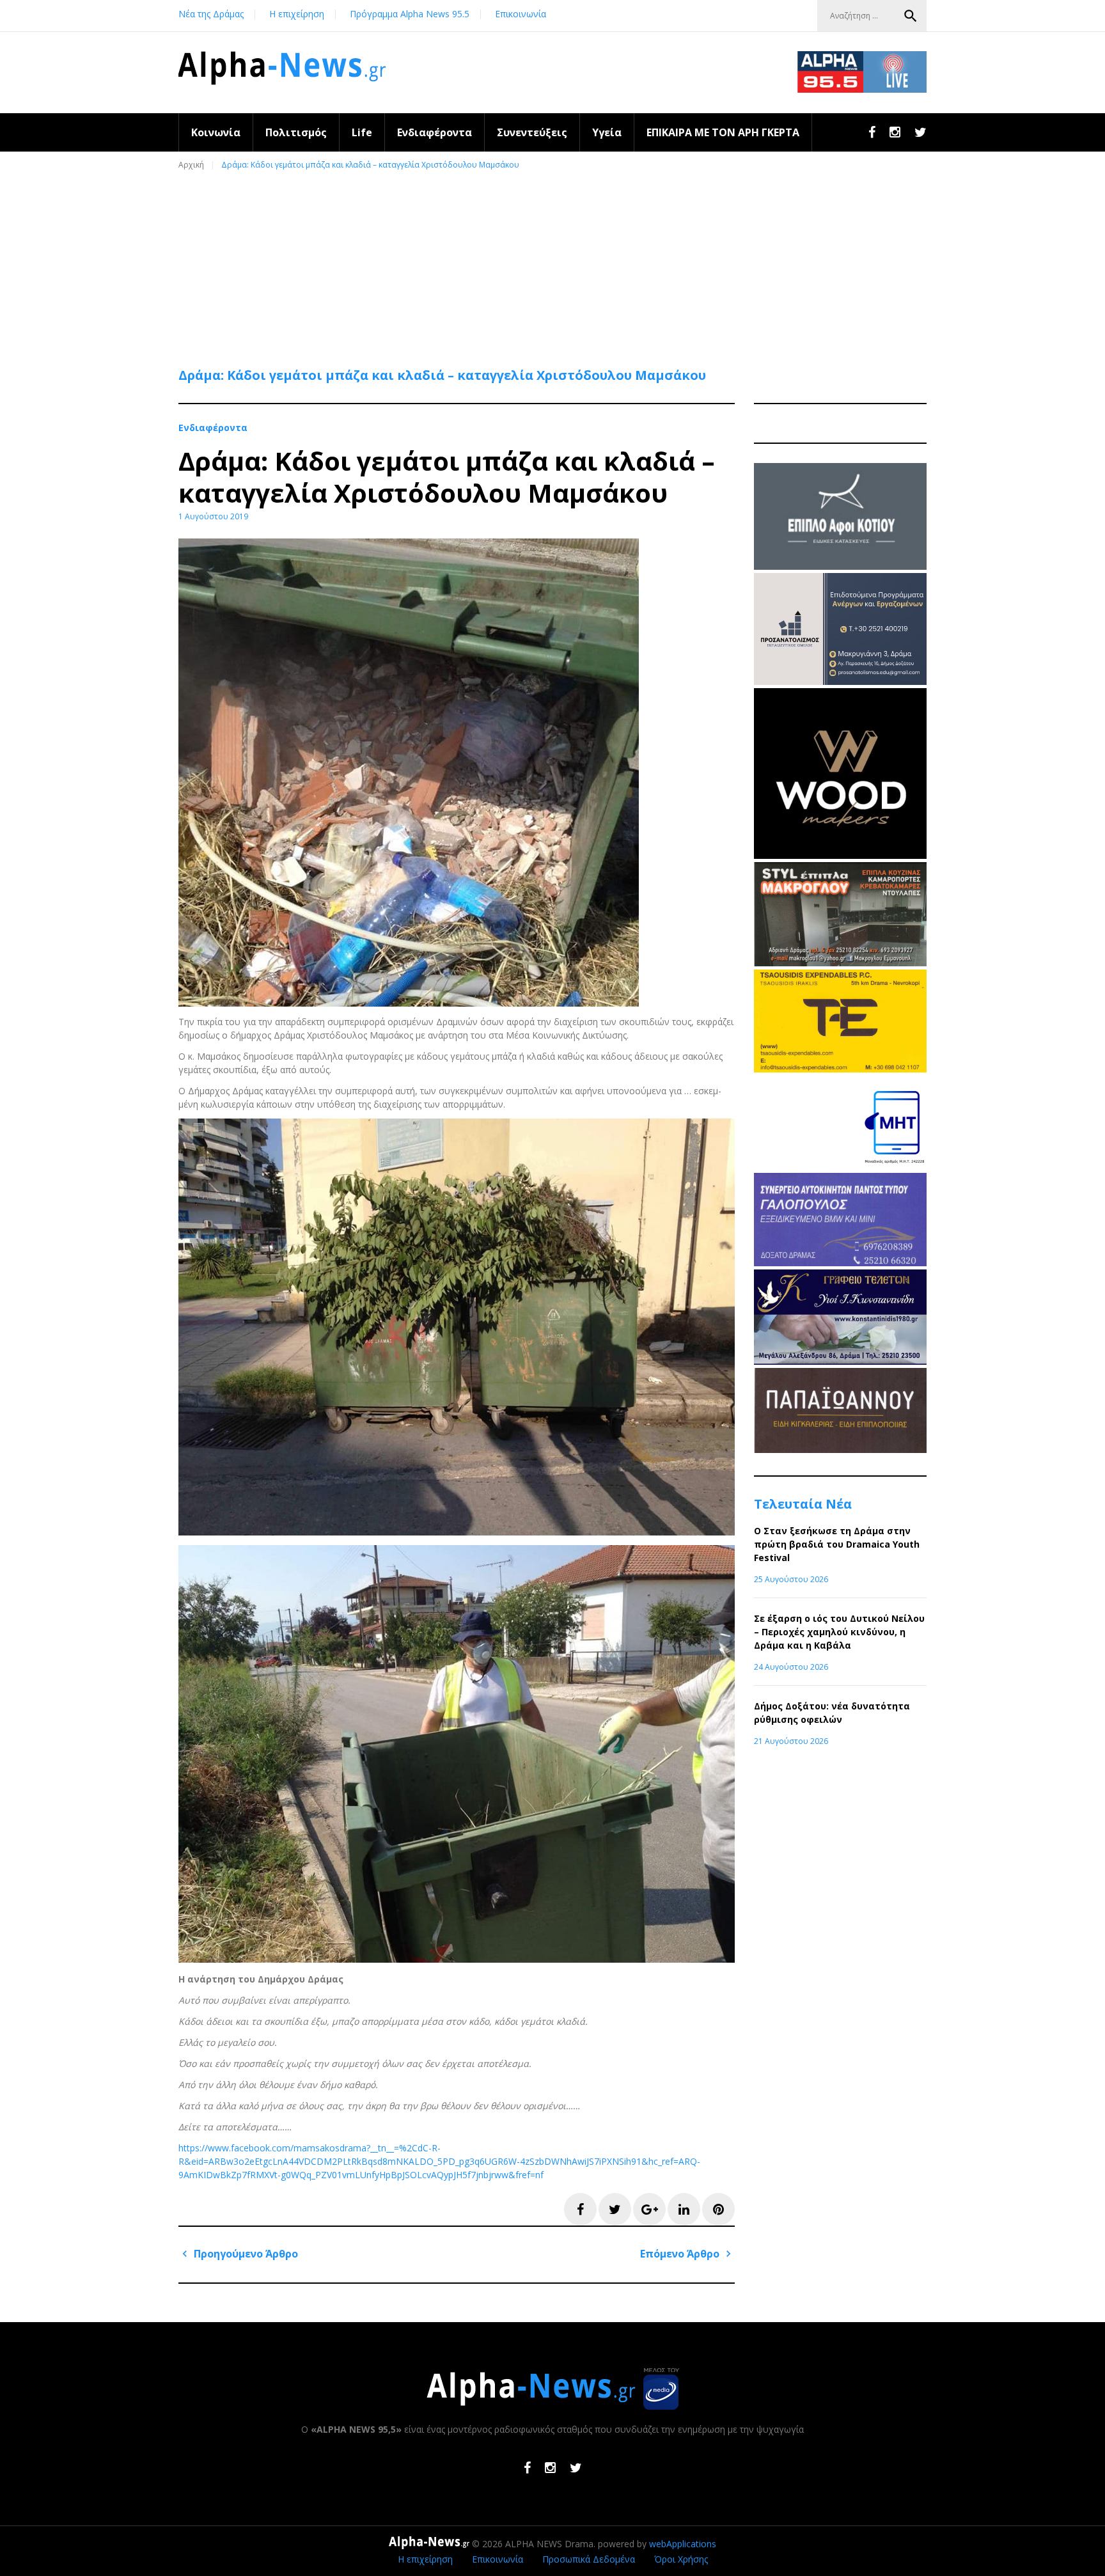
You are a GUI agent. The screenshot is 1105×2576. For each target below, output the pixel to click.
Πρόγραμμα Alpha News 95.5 (410, 14)
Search (911, 16)
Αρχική (191, 165)
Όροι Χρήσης (681, 2559)
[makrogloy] (840, 963)
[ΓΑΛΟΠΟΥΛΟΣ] (840, 1263)
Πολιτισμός (296, 132)
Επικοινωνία (521, 14)
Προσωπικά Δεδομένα (589, 2559)
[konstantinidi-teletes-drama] (840, 1361)
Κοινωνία (216, 132)
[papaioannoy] (840, 1449)
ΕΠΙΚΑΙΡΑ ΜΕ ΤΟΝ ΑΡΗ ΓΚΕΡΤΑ (723, 132)
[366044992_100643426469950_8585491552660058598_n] (840, 855)
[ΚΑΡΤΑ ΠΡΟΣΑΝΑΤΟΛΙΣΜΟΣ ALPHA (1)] (840, 681)
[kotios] (840, 566)
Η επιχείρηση (297, 14)
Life (362, 132)
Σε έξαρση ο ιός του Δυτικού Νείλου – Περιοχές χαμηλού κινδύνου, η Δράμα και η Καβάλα (839, 1632)
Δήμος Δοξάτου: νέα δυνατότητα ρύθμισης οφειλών (832, 1713)
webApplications (683, 2544)
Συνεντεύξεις (532, 132)
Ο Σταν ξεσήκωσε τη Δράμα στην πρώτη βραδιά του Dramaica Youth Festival (837, 1544)
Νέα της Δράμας (211, 14)
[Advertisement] (556, 263)
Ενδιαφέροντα (435, 132)
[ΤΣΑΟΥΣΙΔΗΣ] (840, 1069)
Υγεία (607, 132)
